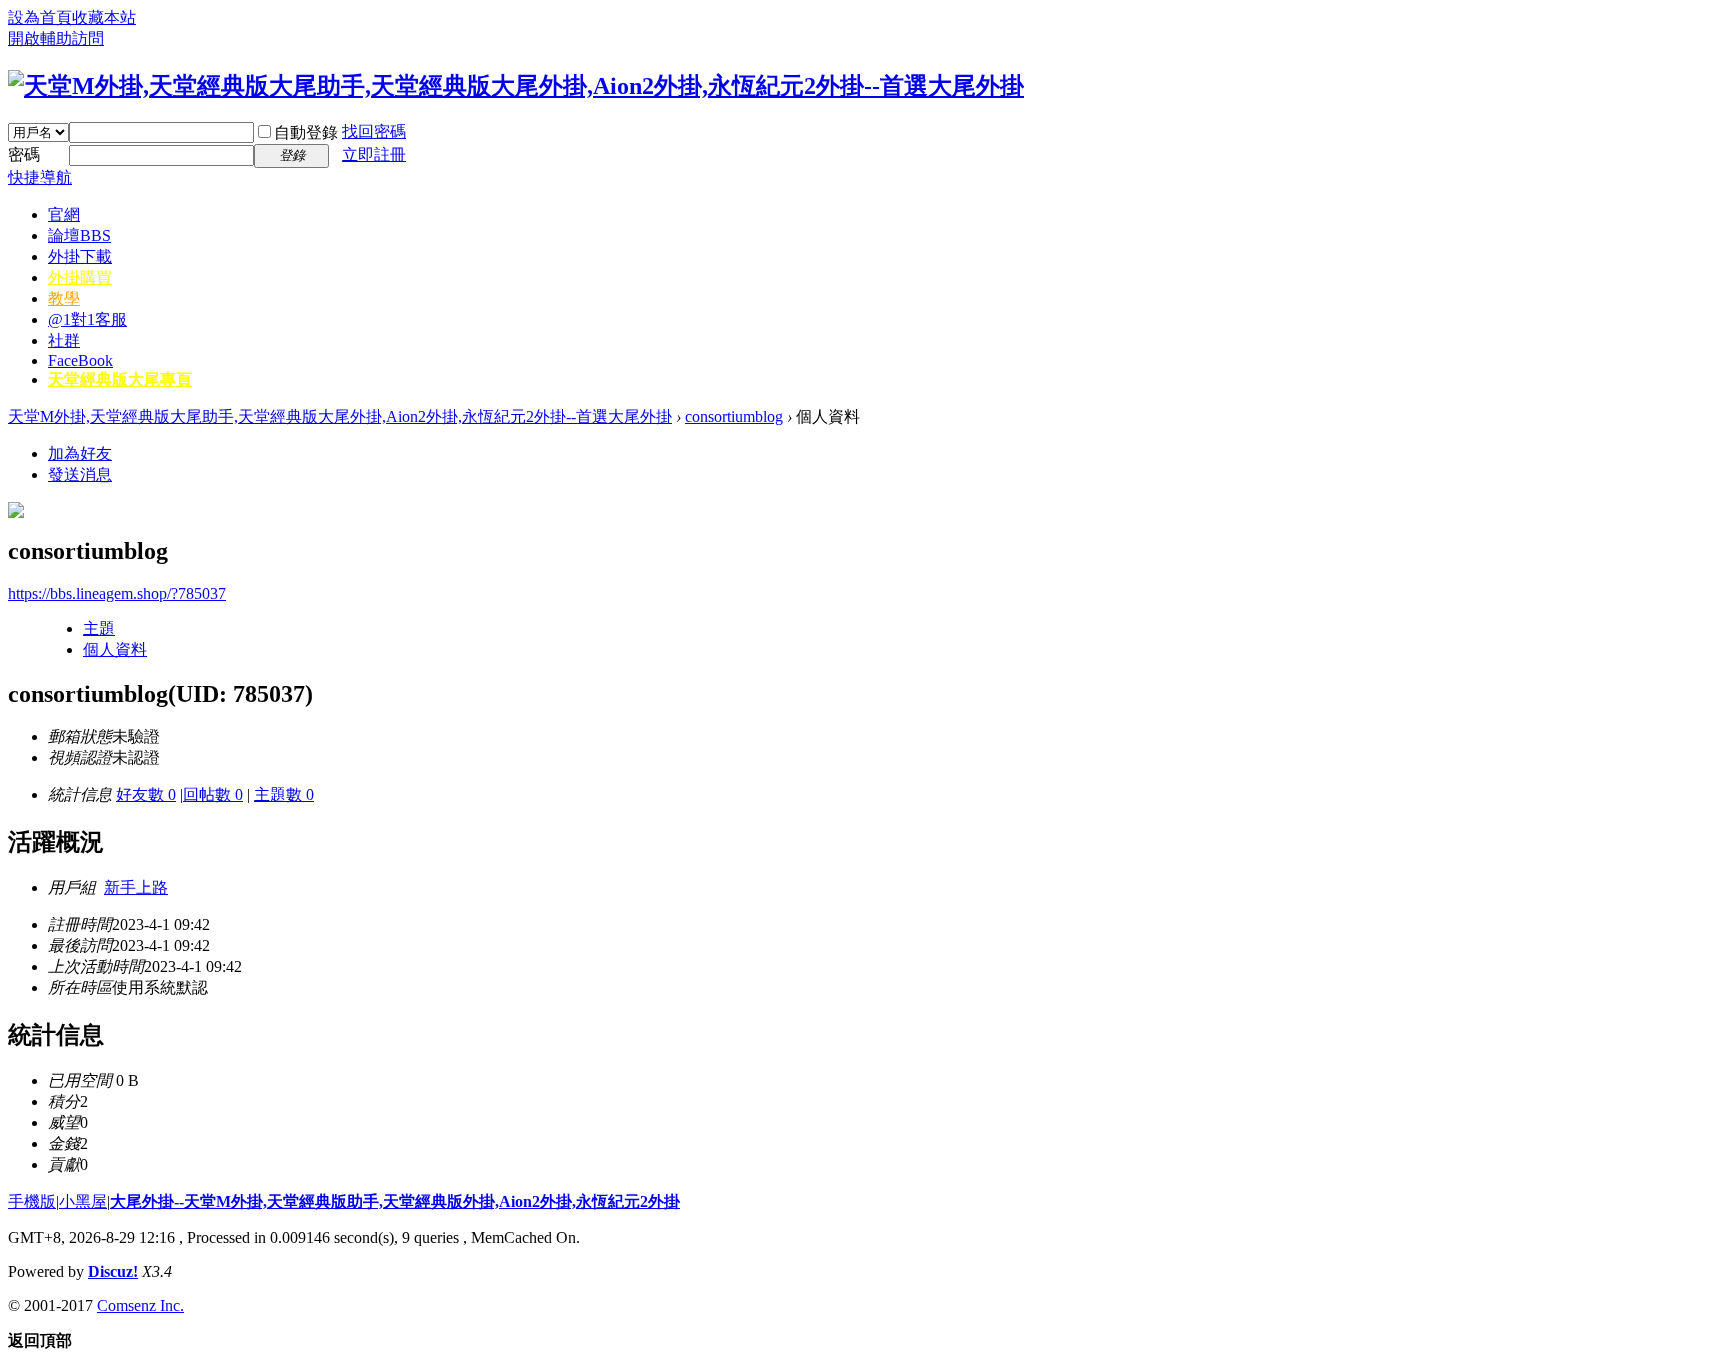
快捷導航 (40, 177)
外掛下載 (80, 256)
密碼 (24, 154)
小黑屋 (83, 1201)
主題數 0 (284, 794)
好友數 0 (146, 794)
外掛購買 (80, 277)
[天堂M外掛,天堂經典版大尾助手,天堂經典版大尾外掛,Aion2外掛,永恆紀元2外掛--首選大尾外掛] (516, 86)
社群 (64, 340)
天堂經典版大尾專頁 (120, 379)
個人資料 (115, 649)
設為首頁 (40, 17)
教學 (64, 298)
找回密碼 (374, 131)
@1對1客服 (87, 319)
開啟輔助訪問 (56, 38)
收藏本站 (104, 17)
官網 (64, 214)
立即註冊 (374, 154)
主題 (99, 628)
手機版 (32, 1201)
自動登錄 (306, 132)
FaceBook (80, 360)
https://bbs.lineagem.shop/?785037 (117, 593)
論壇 (79, 235)
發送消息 (80, 474)
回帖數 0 (213, 794)
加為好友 (80, 453)
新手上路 (136, 887)
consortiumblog (734, 416)
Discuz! (113, 1271)
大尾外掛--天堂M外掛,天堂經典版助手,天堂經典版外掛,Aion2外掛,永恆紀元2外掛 (395, 1201)
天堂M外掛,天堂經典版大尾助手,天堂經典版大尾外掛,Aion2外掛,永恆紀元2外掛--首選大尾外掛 (340, 416)
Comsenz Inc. (140, 1305)
